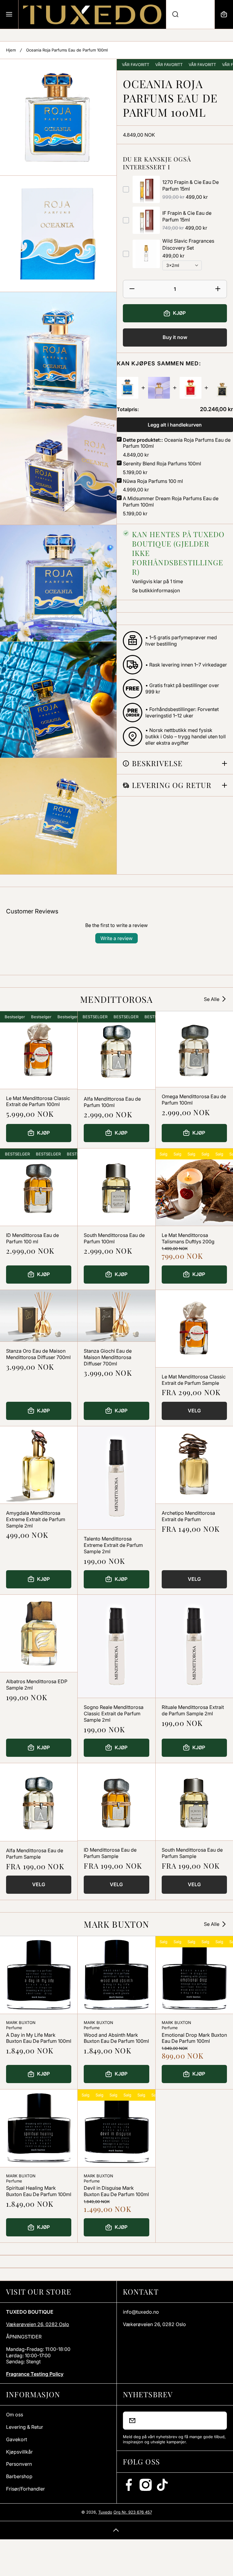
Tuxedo (105, 2512)
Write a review (116, 938)
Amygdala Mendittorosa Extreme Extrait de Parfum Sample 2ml (36, 1519)
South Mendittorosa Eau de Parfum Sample (192, 1853)
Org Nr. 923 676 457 (133, 2512)
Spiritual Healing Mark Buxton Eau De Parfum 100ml (39, 2191)
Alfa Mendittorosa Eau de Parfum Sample (35, 1854)
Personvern (19, 2464)
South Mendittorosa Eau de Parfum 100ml (114, 1238)
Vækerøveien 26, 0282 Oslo (38, 2324)
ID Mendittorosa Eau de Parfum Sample (110, 1853)
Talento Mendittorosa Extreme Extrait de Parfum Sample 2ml (113, 1545)
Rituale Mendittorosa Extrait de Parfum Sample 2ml (193, 1710)
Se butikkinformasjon (156, 590)
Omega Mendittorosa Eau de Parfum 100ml (194, 1100)
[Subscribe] (218, 2421)
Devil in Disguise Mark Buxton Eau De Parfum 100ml (116, 2191)
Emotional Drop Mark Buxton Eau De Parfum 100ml (194, 2038)
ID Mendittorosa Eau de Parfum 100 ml (32, 1238)
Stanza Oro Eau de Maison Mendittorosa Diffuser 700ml (38, 1354)
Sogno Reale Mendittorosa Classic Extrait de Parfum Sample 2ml (114, 1713)
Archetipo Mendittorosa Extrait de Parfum (188, 1516)
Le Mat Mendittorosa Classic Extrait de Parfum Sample (194, 1380)
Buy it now (175, 337)
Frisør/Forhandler (25, 2489)
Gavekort (17, 2439)
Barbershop (19, 2476)
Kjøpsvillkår (19, 2452)
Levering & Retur (25, 2427)
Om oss (15, 2415)
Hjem (11, 50)
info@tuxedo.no (141, 2312)
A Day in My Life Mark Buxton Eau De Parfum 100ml (39, 2038)
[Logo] (92, 14)
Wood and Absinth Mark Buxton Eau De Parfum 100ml (116, 2038)
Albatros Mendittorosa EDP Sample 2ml (37, 1685)
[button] (224, 14)
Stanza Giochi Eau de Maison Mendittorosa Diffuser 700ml (108, 1357)
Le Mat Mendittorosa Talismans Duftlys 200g (188, 1238)
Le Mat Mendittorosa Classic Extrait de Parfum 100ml (38, 1101)
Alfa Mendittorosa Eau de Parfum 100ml (112, 1102)
